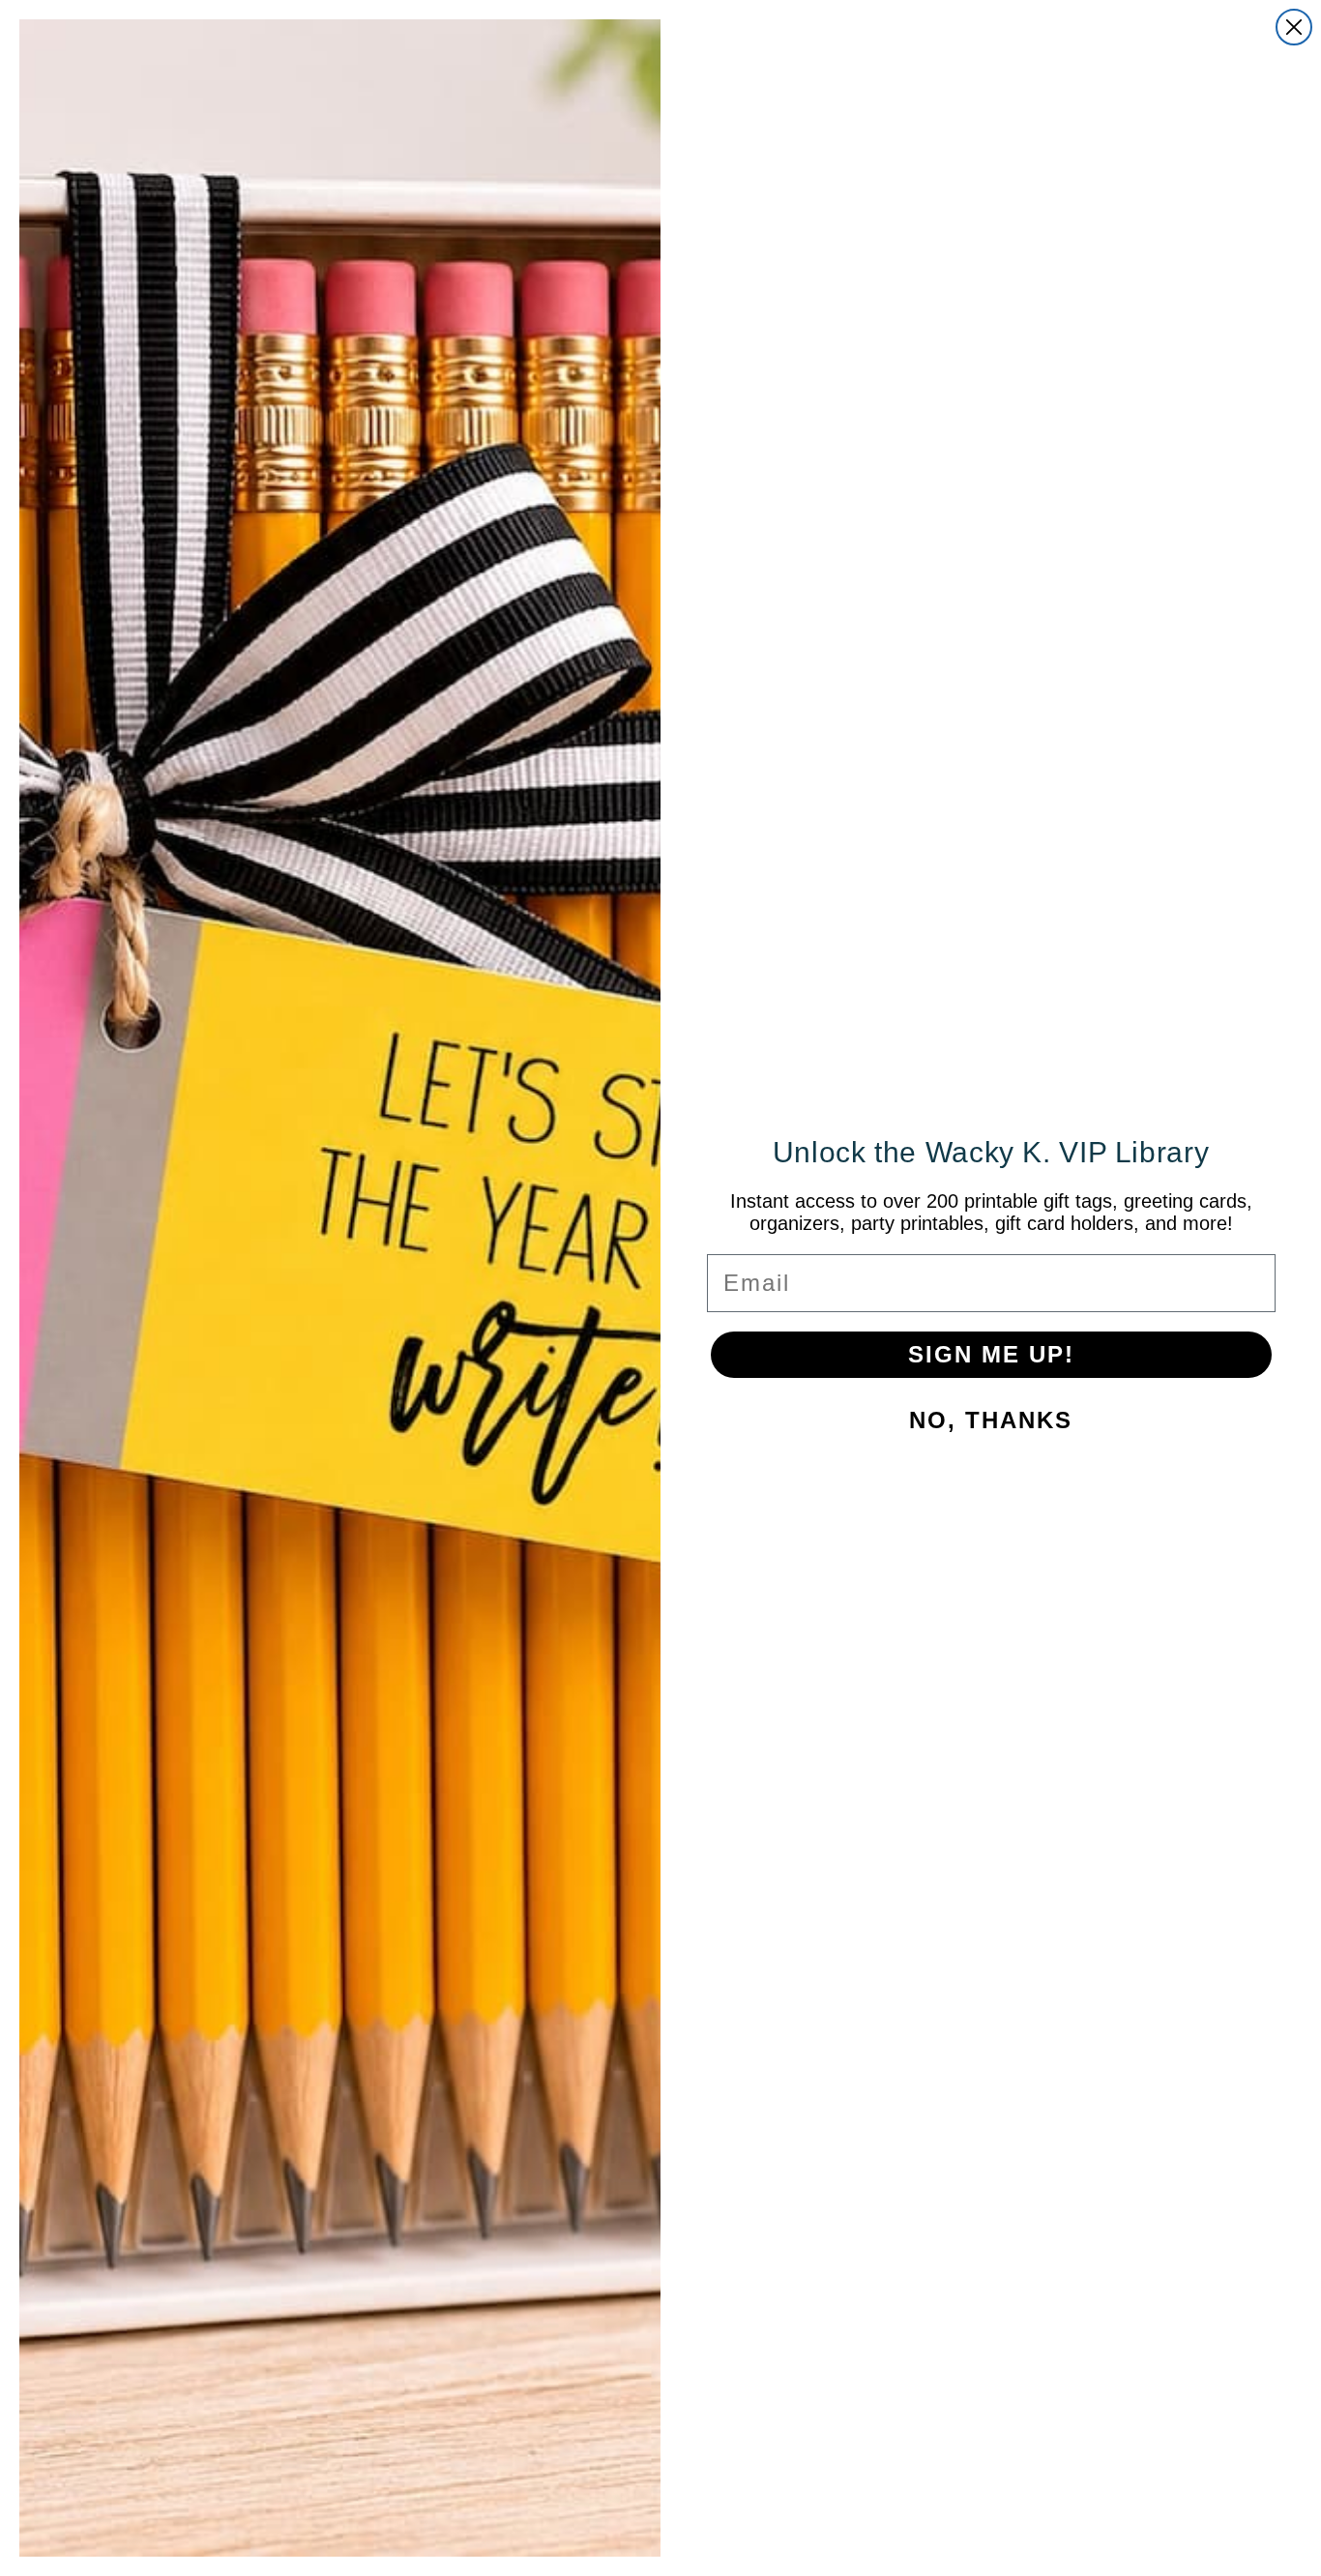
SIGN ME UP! (991, 1354)
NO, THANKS (991, 1420)
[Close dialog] (1294, 27)
